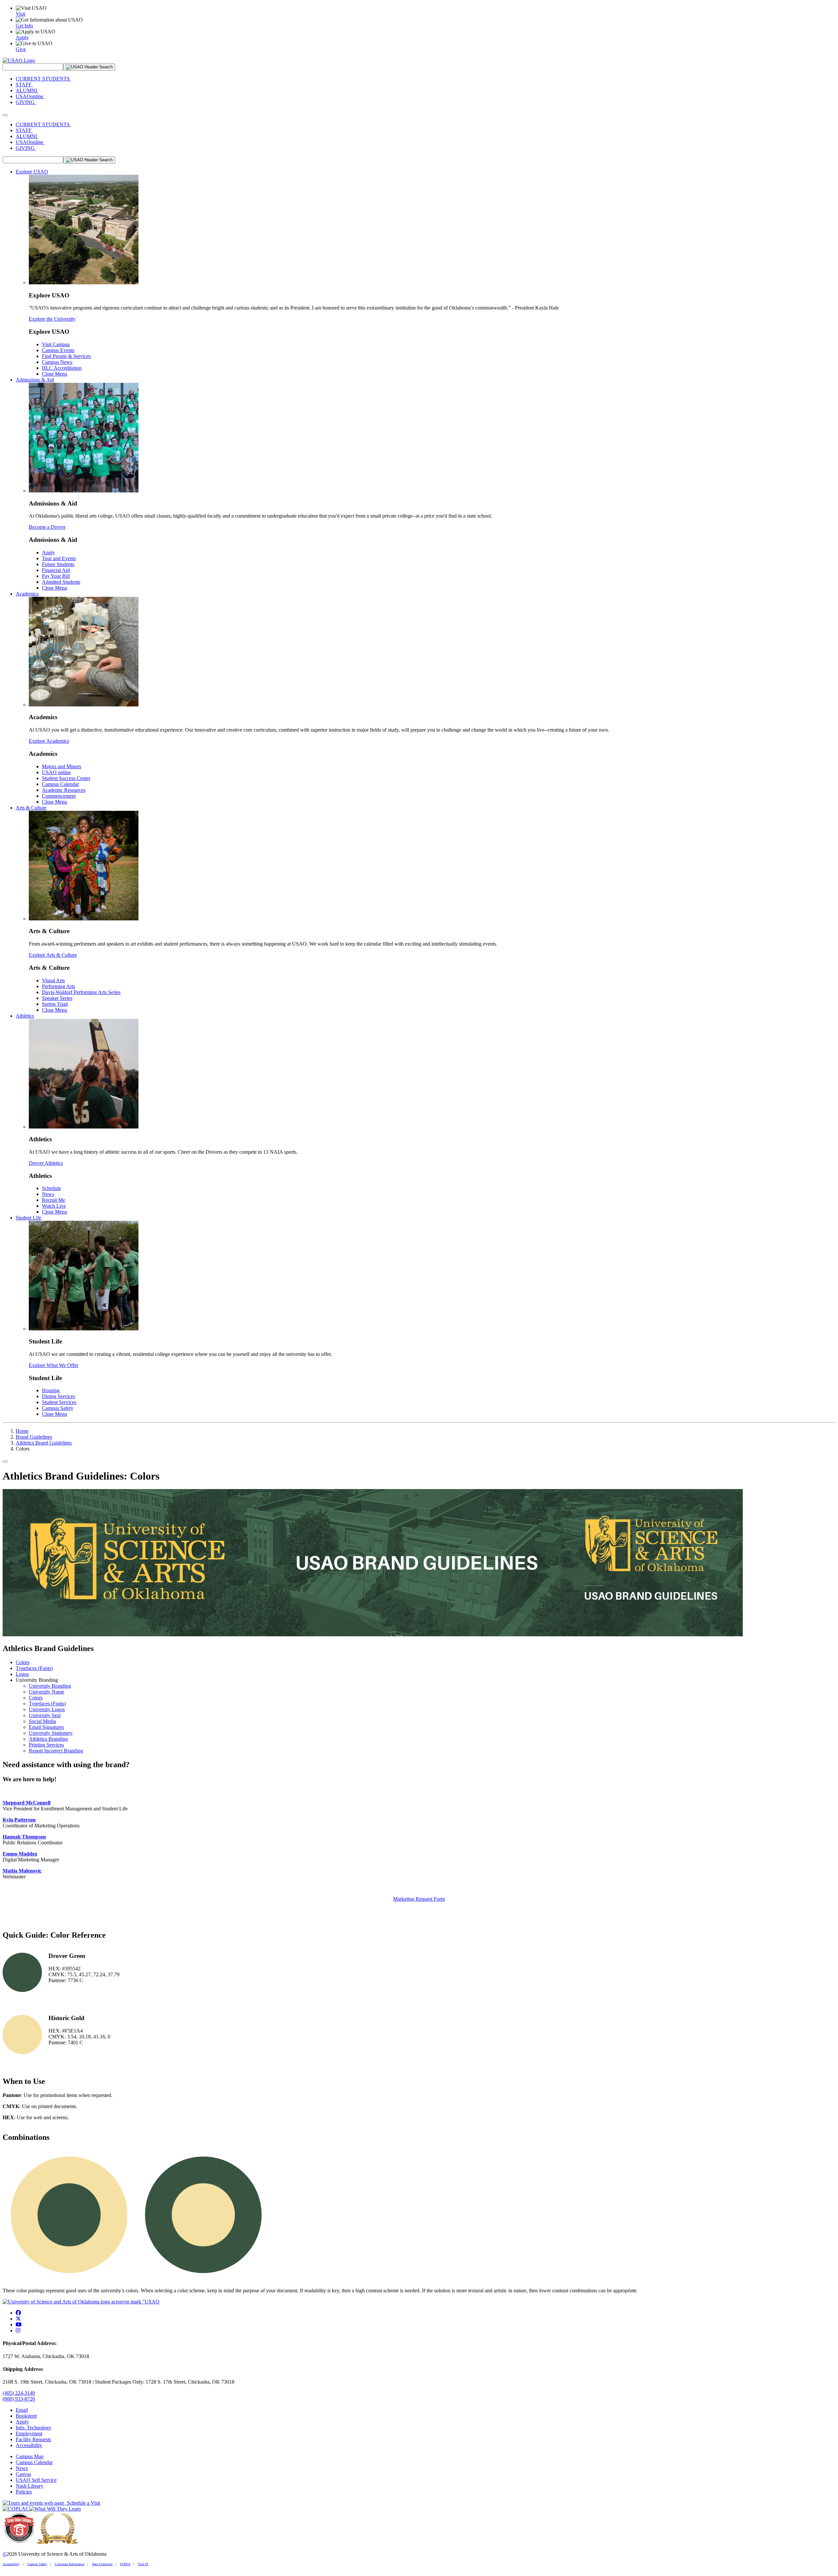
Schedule (51, 1188)
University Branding (50, 1686)
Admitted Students (61, 582)
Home (22, 1431)
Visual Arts (53, 980)
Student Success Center (66, 778)
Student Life (28, 1218)
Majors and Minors (62, 766)
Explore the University (52, 319)
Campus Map (30, 2456)
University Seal (45, 1715)
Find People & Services (66, 356)
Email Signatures (46, 1727)
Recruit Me (54, 1200)
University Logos (47, 1709)
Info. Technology (34, 2428)
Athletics (25, 1016)
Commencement (59, 796)
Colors (23, 1662)
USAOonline (30, 96)
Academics (27, 594)
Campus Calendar (60, 784)
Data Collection (102, 2564)
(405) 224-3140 (19, 2393)
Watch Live (54, 1206)
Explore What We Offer (54, 1365)
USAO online (56, 772)
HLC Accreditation (62, 368)
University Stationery (51, 1733)
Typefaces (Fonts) (34, 1668)
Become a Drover (47, 527)
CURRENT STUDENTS (43, 79)
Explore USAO (32, 172)
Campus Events (58, 350)
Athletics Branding (48, 1739)
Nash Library (29, 2486)
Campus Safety (58, 1408)
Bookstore (26, 2416)
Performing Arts (58, 986)
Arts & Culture (31, 808)
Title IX (143, 2564)
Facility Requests (33, 2439)
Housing (51, 1390)
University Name (46, 1692)
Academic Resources (64, 790)
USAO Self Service (36, 2480)
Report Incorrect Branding (56, 1751)
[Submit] (89, 67)
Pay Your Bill (56, 576)
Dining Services (58, 1396)
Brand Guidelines (34, 1437)
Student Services (59, 1402)
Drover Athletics (46, 1163)
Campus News (57, 362)
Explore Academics (49, 741)
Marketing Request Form (419, 1899)
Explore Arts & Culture (53, 955)
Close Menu (55, 374)
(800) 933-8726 (19, 2399)
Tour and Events (59, 558)
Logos (22, 1674)
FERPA (125, 2564)
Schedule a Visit (82, 2503)
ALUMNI (27, 90)
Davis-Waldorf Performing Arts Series (81, 992)
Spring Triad (55, 1004)
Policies (24, 2492)
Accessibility (29, 2445)
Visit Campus (56, 344)
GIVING (26, 102)
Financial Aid (56, 570)
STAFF (24, 85)
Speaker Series (57, 998)
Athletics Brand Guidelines (44, 1443)
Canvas (23, 2474)
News (48, 1194)
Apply (48, 552)
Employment (29, 2434)
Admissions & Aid (35, 380)
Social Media (42, 1721)
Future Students (58, 564)
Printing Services (46, 1745)
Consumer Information (70, 2564)
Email (22, 2410)
